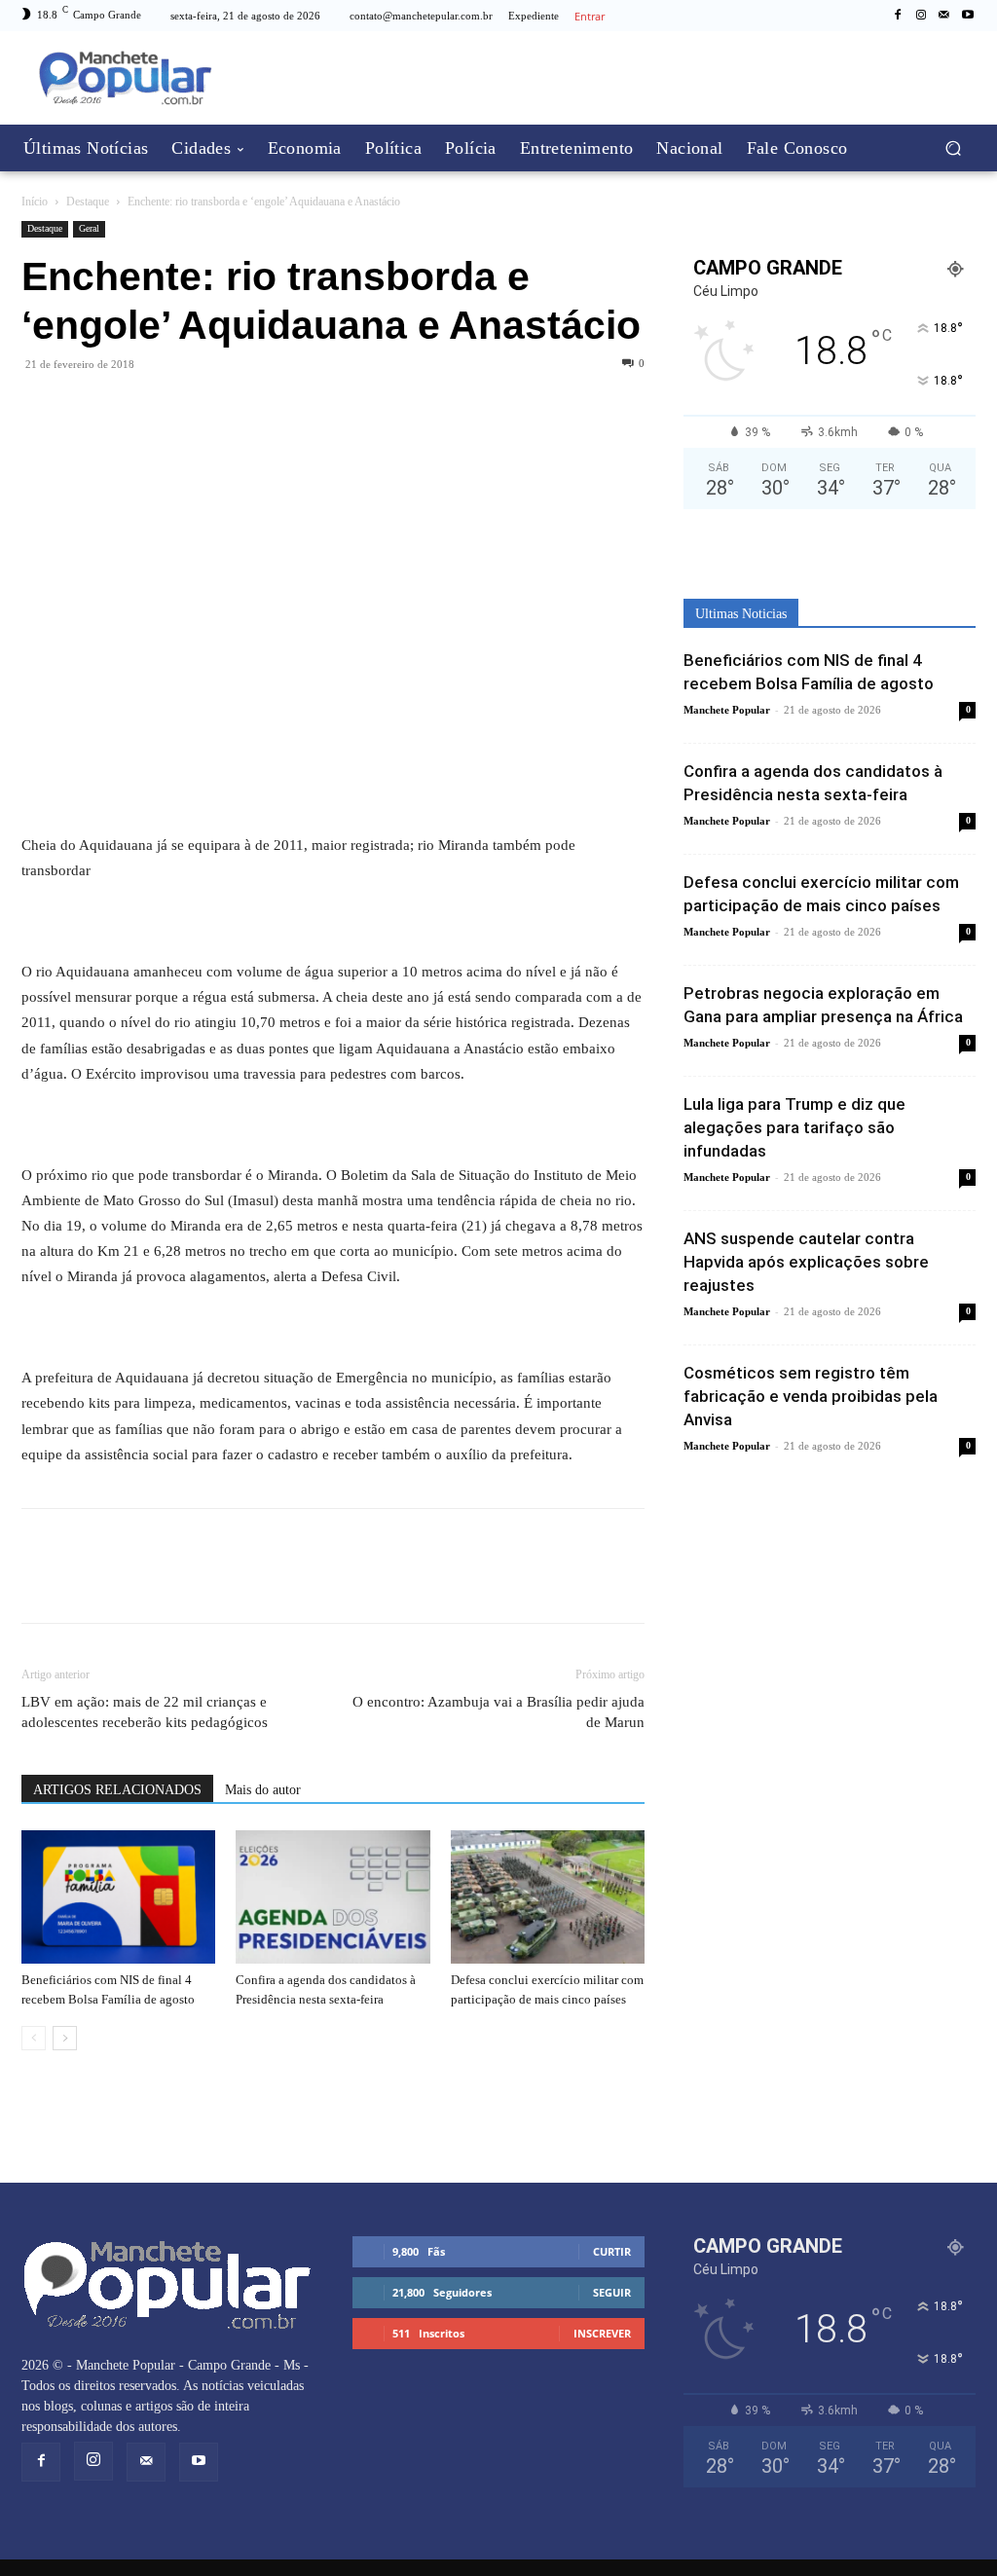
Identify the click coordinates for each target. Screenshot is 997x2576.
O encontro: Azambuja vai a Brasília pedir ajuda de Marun (498, 1712)
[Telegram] (130, 408)
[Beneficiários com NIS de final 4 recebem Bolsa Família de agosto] (118, 1897)
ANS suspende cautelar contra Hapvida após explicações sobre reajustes (806, 1262)
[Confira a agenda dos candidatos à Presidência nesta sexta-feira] (332, 1897)
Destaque (88, 202)
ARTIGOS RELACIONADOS (117, 1790)
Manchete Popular (727, 710)
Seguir (612, 2292)
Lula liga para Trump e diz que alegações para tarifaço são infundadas (794, 1127)
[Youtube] (968, 16)
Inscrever (602, 2333)
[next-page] (65, 2038)
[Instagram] (921, 16)
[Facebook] (898, 16)
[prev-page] (34, 2038)
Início (35, 202)
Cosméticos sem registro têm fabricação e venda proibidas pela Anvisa (811, 1396)
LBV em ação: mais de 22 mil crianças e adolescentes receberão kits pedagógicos (145, 1712)
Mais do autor (263, 1790)
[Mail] (944, 16)
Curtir (612, 2251)
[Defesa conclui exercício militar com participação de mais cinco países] (548, 1897)
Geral (89, 228)
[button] (953, 147)
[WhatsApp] (86, 408)
